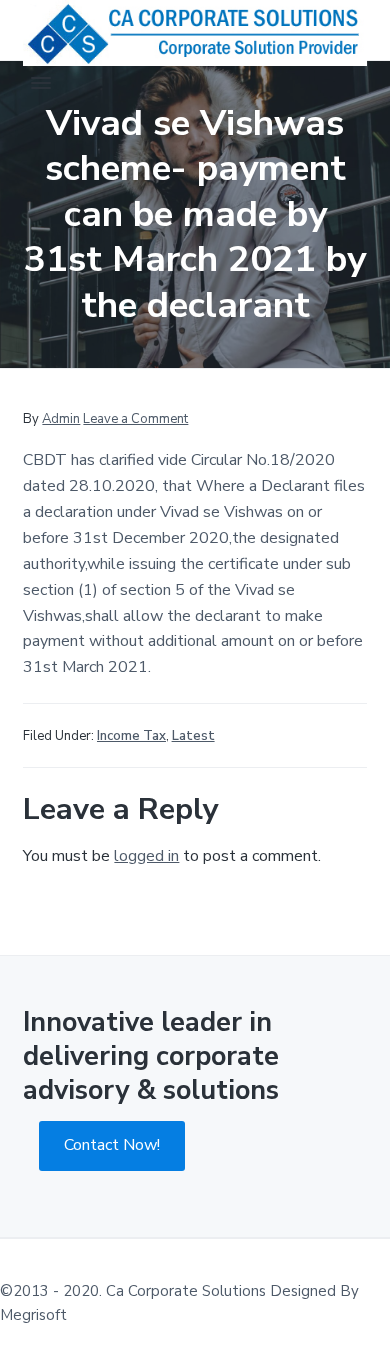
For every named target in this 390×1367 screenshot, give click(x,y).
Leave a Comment (135, 419)
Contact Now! (112, 1145)
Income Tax (131, 736)
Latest (193, 736)
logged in (146, 856)
